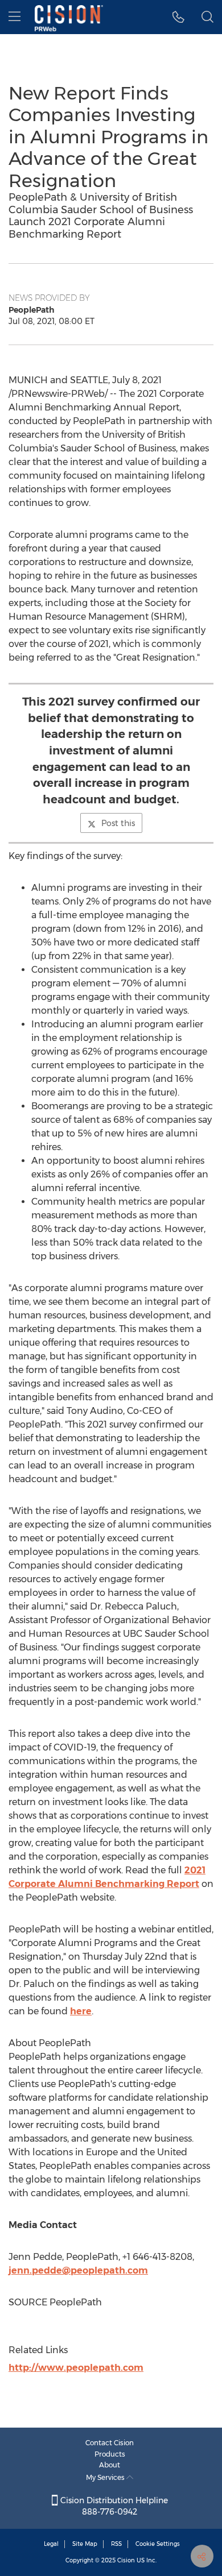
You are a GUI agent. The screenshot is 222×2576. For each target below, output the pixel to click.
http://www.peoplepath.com (76, 2368)
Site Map (85, 2544)
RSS (116, 2544)
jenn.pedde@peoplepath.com (78, 2270)
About (110, 2465)
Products (110, 2454)
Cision (126, 2560)
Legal (51, 2544)
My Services (106, 2477)
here (81, 2011)
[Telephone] (178, 17)
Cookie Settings (158, 2544)
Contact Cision (110, 2443)
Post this (118, 823)
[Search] (207, 17)
